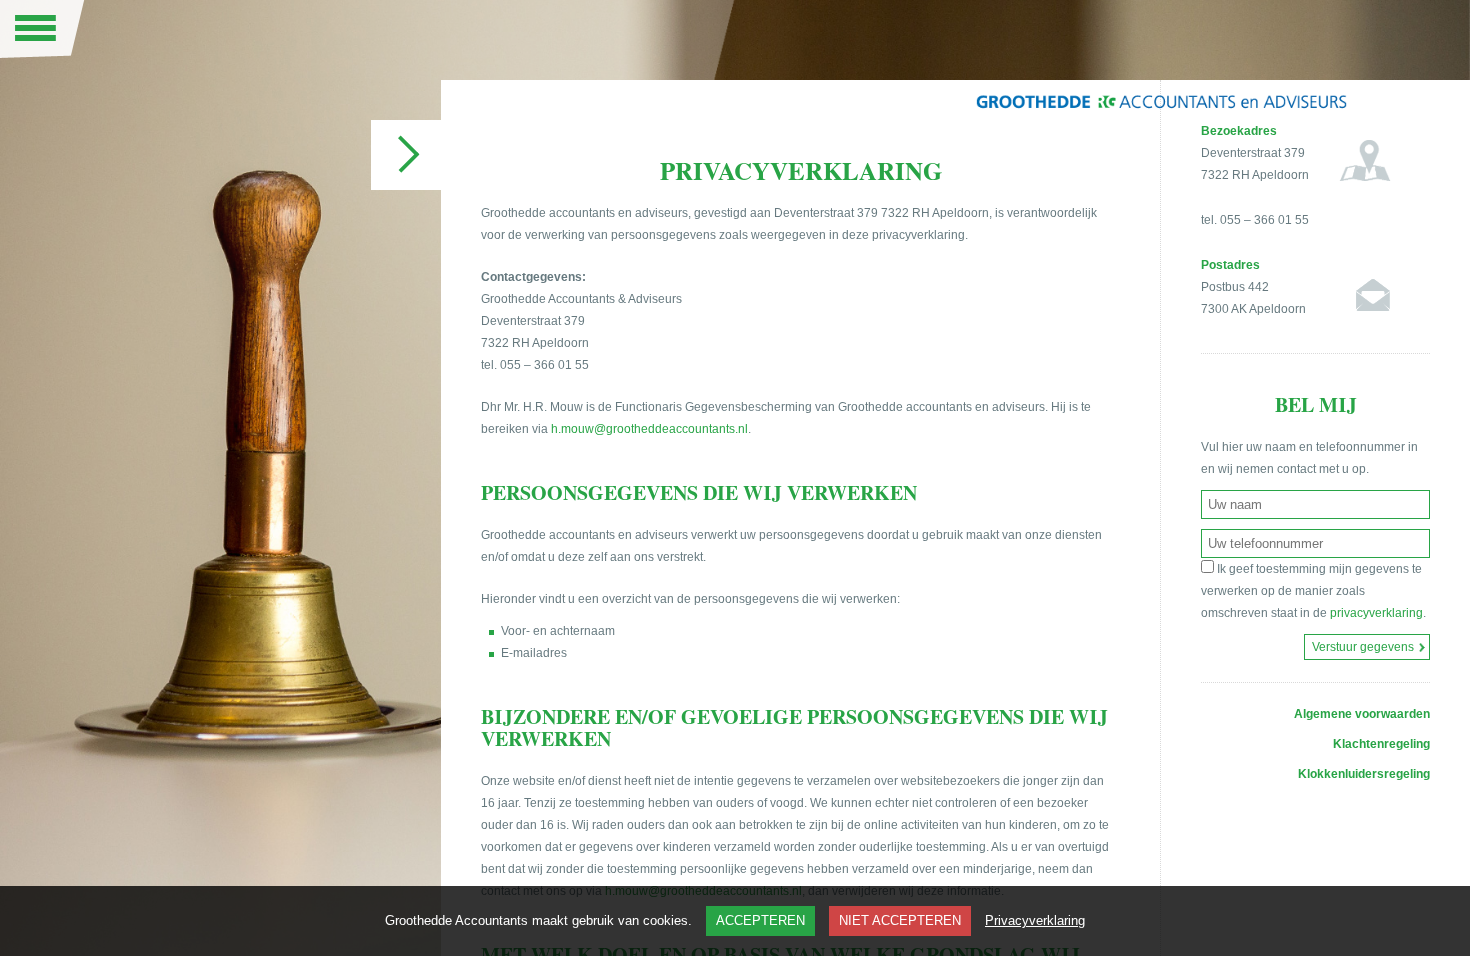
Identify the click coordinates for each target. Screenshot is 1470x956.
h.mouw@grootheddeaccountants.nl (649, 429)
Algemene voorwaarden (1362, 714)
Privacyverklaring (1035, 920)
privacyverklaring (1376, 613)
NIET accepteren (900, 920)
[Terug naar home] (1161, 110)
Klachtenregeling (1381, 744)
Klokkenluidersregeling (1364, 774)
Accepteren (760, 920)
